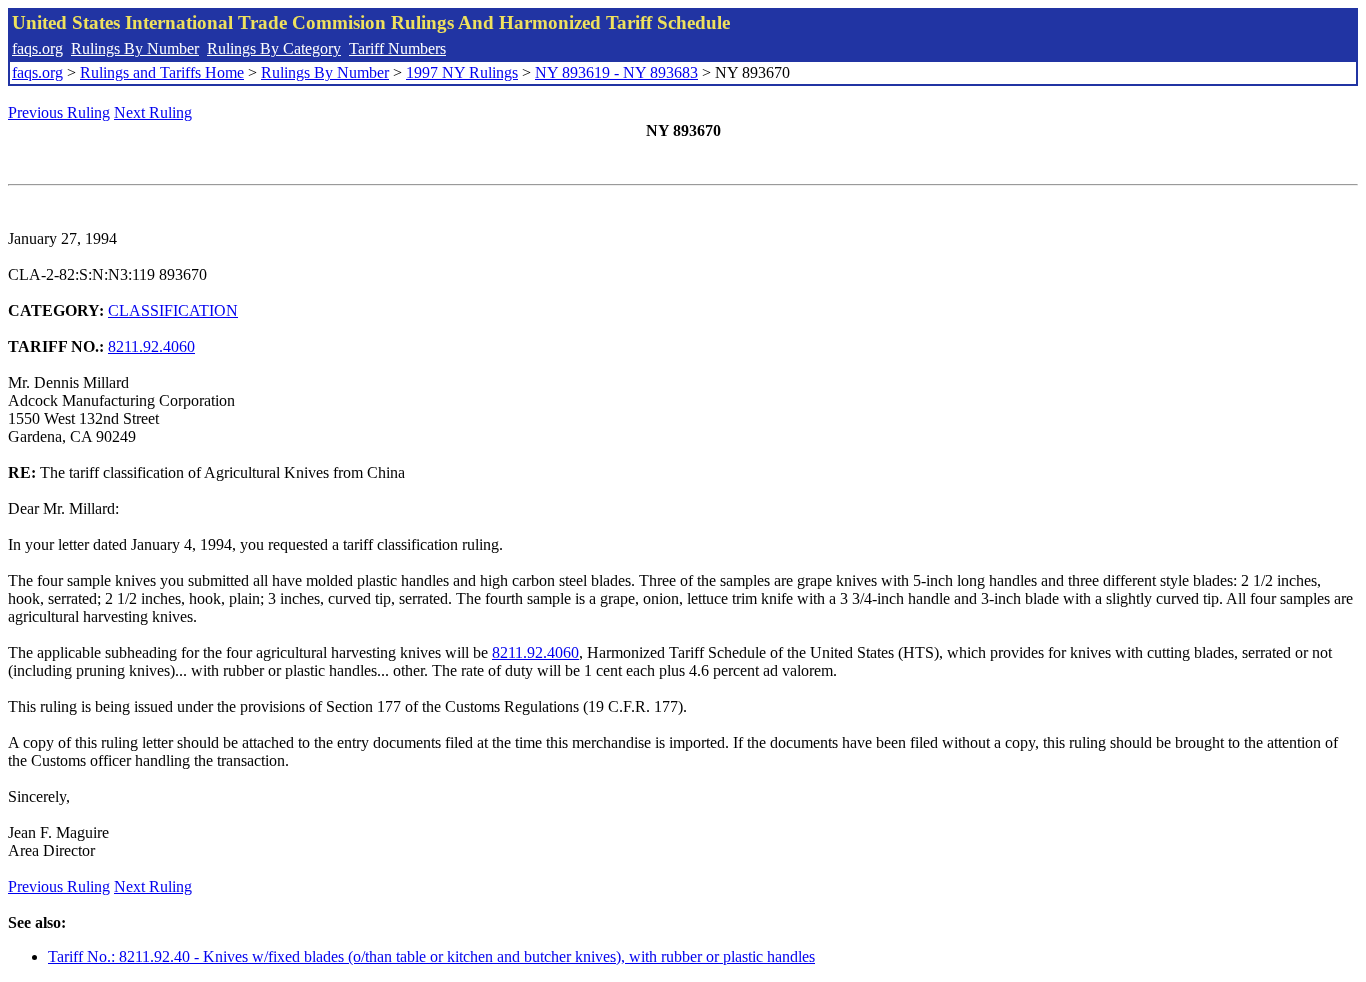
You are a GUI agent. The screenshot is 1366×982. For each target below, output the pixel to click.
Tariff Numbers (397, 48)
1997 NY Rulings (462, 72)
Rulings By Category (274, 48)
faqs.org (37, 48)
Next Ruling (153, 112)
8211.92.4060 (151, 346)
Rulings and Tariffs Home (162, 72)
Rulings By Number (135, 48)
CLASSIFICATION (173, 310)
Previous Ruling (59, 112)
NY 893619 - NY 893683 (616, 72)
